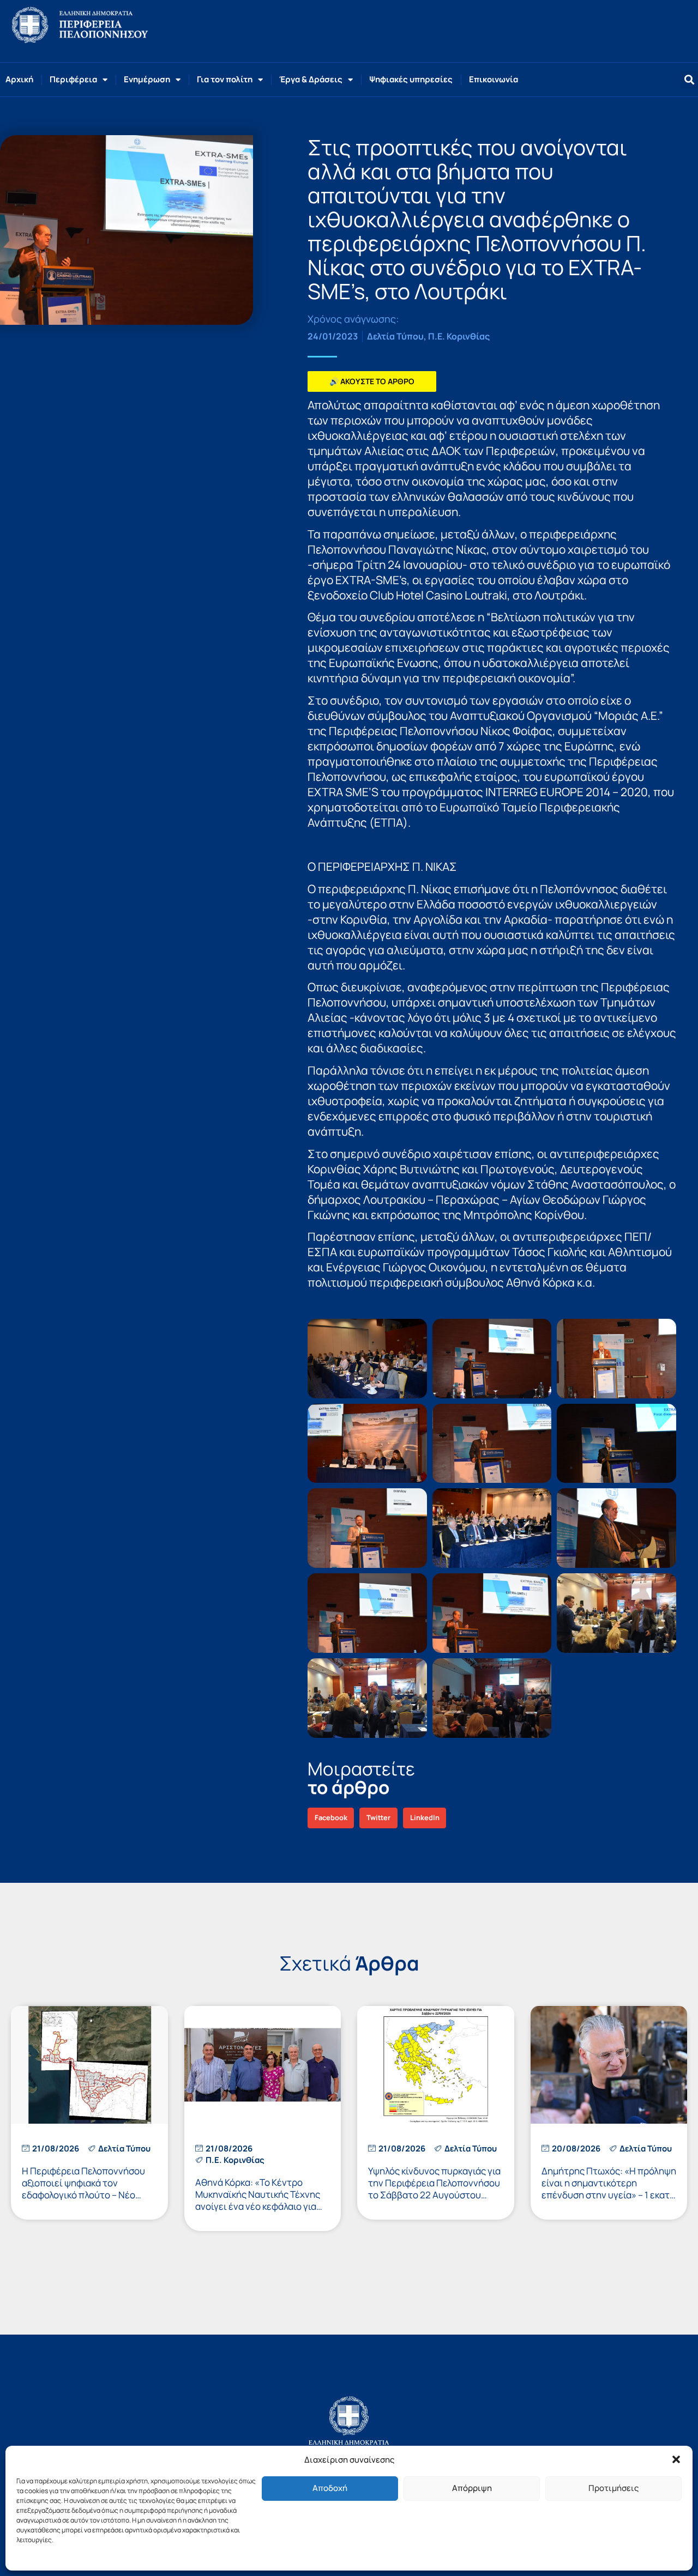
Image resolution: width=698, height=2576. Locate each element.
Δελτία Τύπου (395, 336)
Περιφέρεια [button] (73, 79)
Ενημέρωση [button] (147, 79)
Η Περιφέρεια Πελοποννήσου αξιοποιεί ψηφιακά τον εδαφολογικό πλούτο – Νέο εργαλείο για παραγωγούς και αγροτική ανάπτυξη (84, 2195)
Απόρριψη (472, 2488)
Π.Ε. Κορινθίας (459, 336)
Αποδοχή (330, 2488)
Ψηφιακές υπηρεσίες (411, 79)
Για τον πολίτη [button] (225, 79)
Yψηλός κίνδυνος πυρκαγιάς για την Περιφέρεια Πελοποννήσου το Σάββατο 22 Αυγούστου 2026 (434, 2189)
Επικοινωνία (494, 79)
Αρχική (19, 79)
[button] (676, 2459)
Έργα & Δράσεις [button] (311, 79)
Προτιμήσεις (613, 2488)
